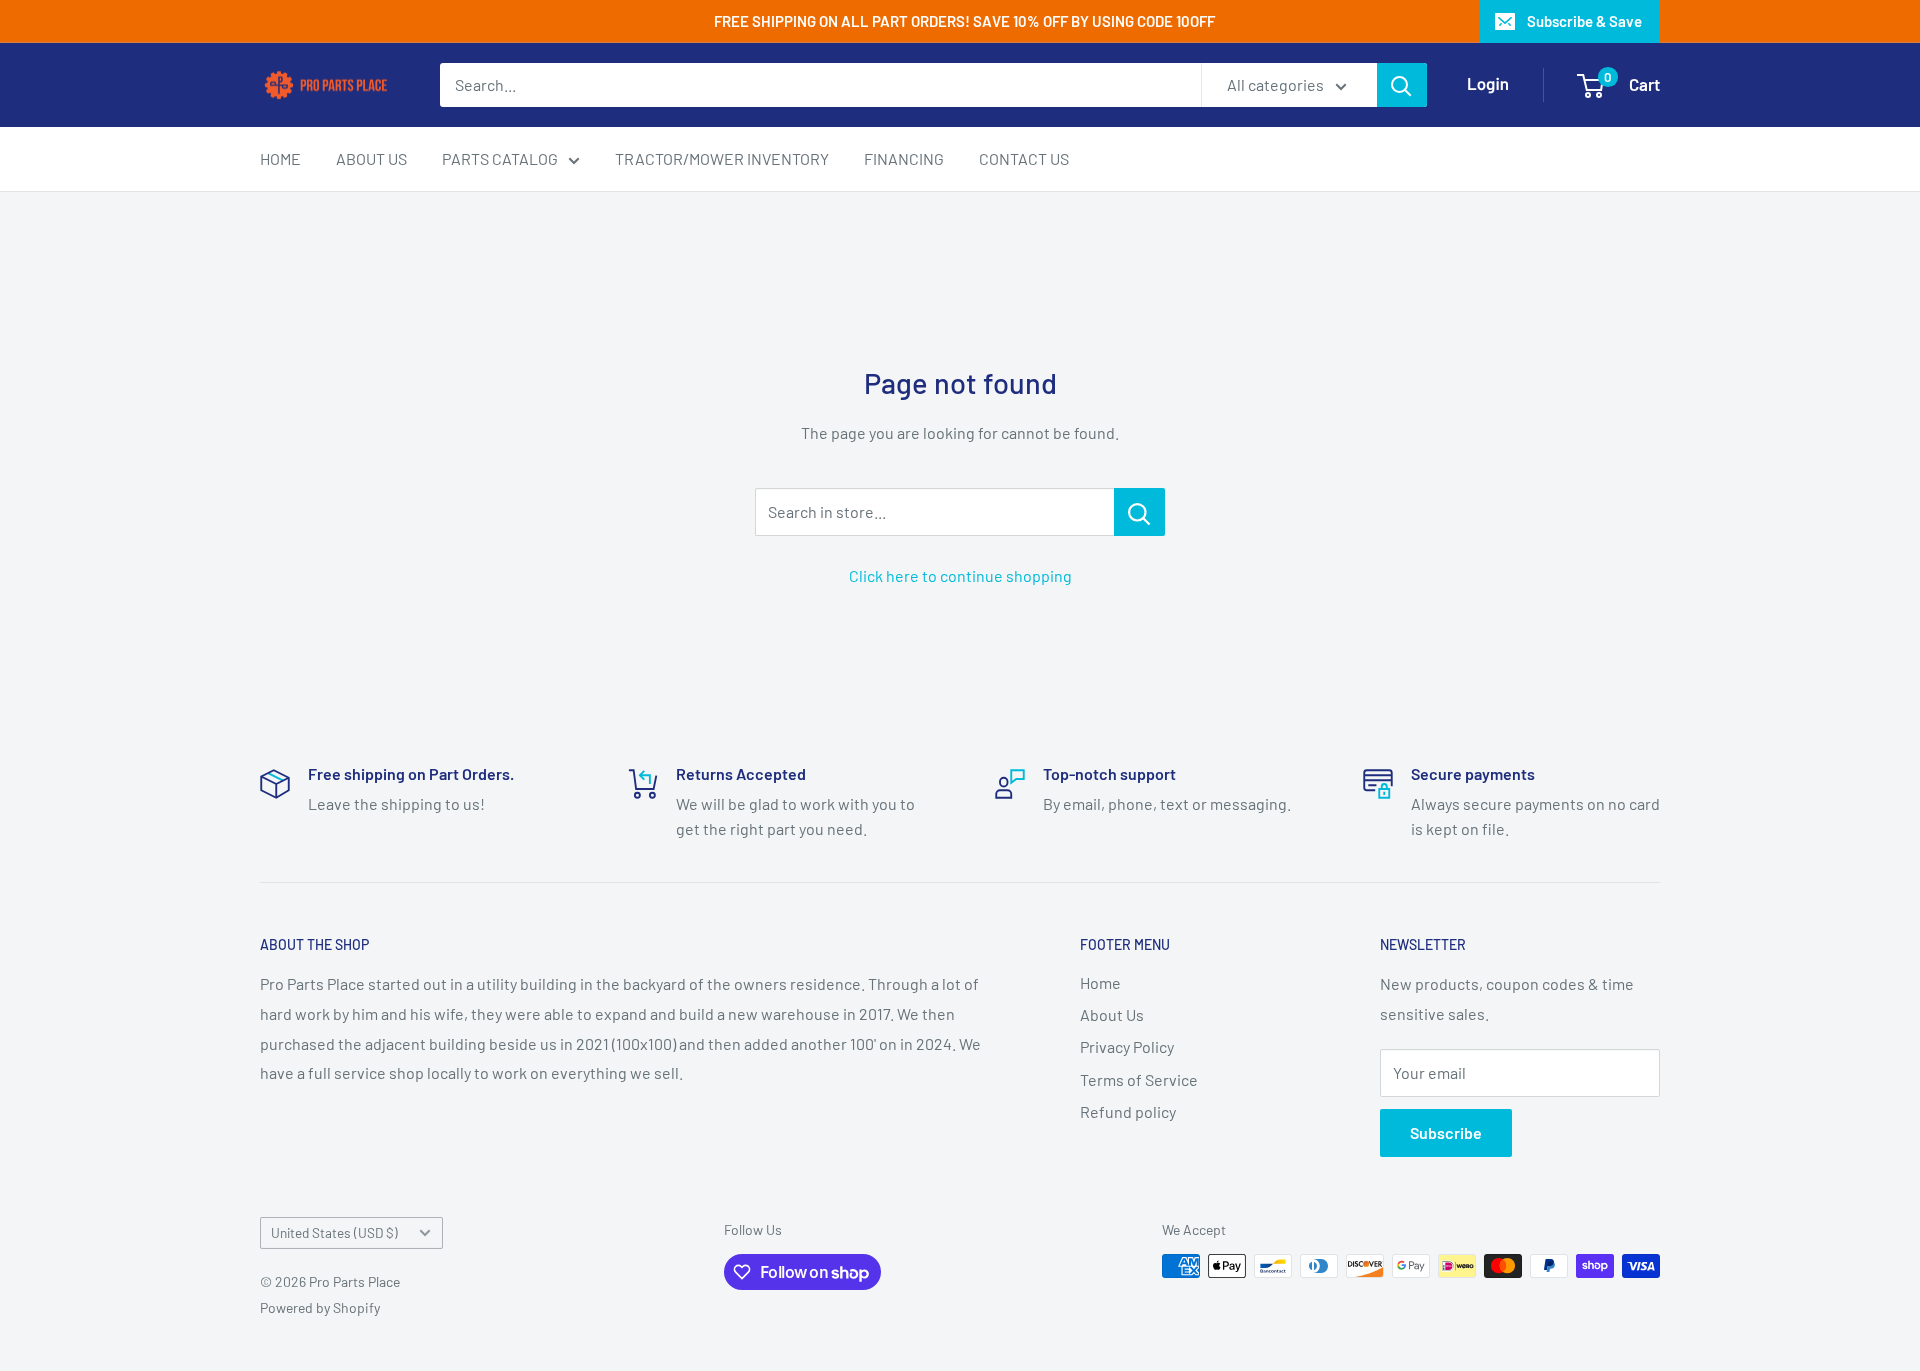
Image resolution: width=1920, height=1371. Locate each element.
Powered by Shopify (320, 1307)
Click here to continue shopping (960, 575)
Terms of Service (1139, 1079)
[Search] (1402, 85)
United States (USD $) (334, 1232)
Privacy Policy (1127, 1046)
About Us (1112, 1014)
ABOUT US (371, 158)
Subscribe (1446, 1132)
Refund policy (1128, 1111)
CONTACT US (1024, 158)
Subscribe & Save (1584, 21)
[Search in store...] (1139, 512)
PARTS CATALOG (500, 158)
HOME (280, 158)
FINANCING (904, 158)
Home (1100, 982)
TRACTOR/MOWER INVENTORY (722, 158)
